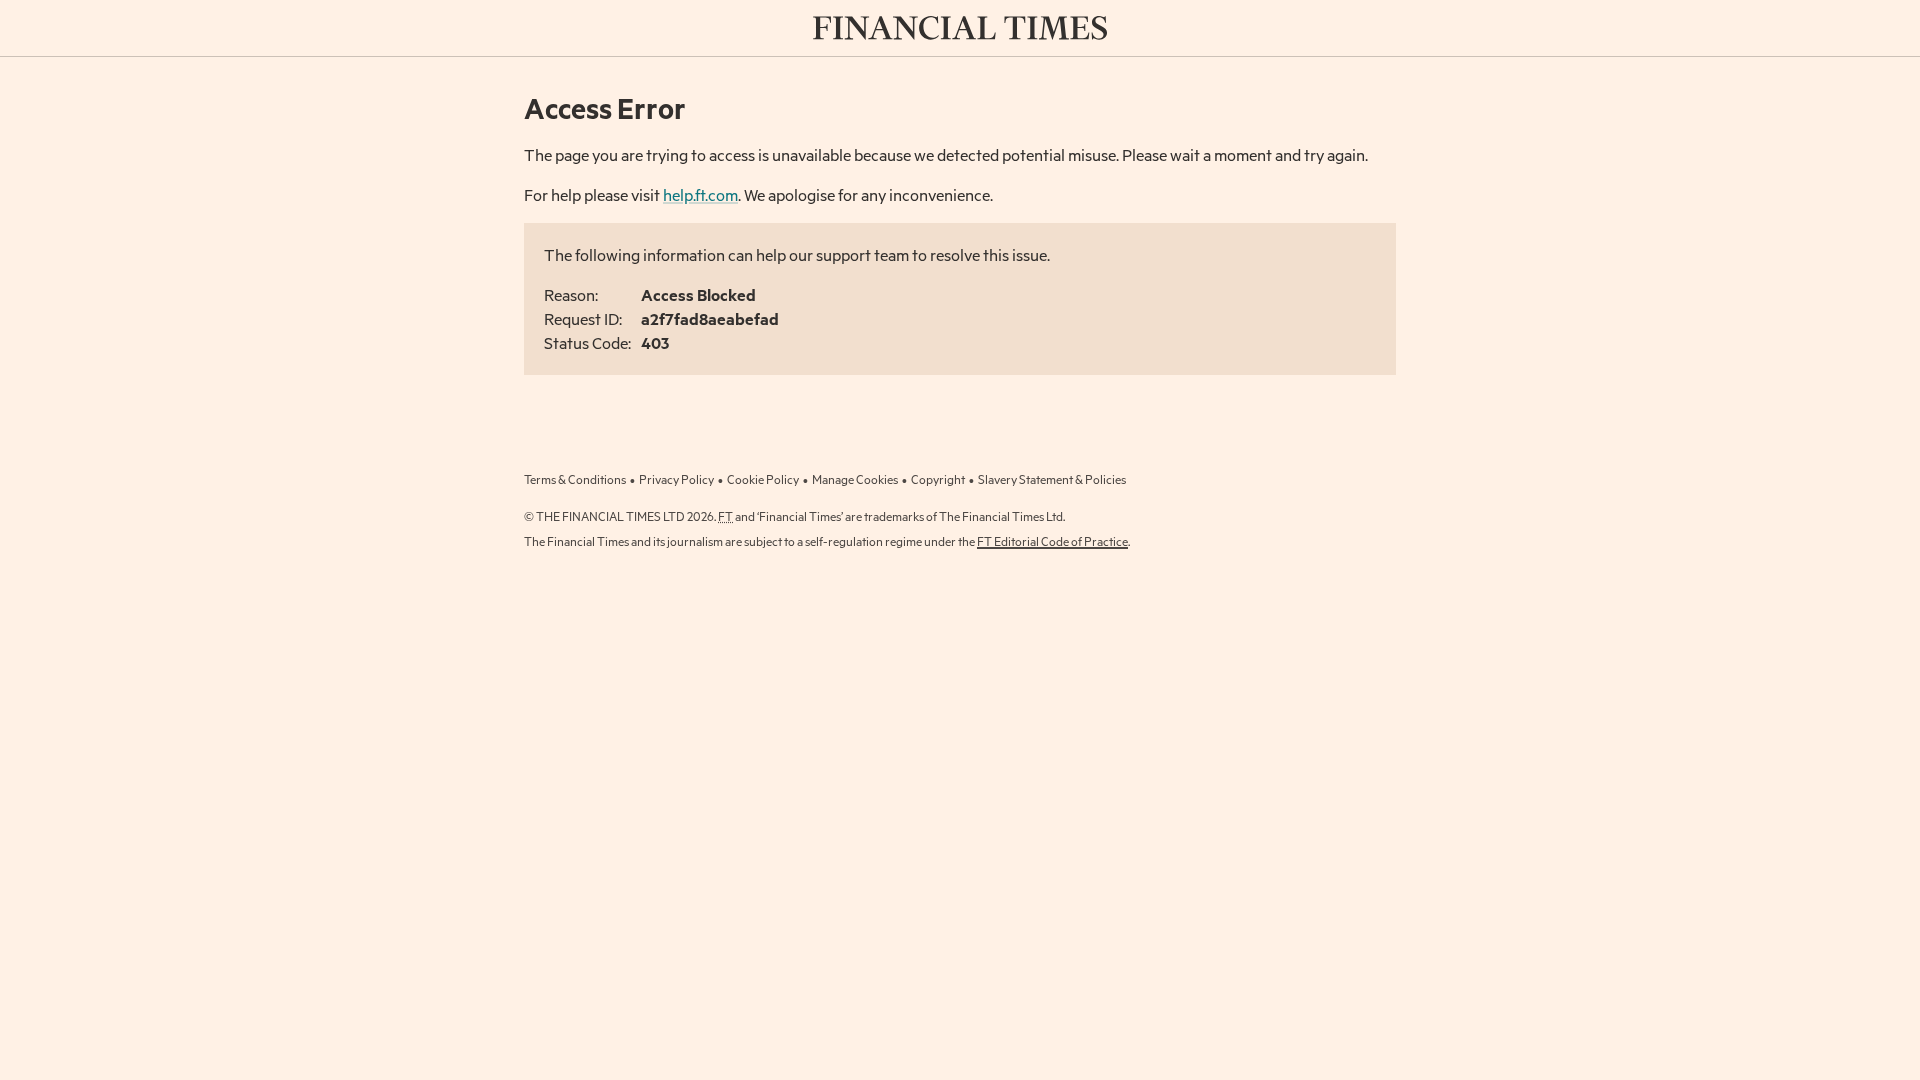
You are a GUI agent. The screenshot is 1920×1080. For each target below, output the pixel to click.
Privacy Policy (676, 479)
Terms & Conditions (575, 479)
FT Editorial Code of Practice (1052, 541)
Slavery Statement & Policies (1052, 479)
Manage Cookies (855, 479)
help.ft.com (700, 194)
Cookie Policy (763, 479)
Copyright (938, 479)
